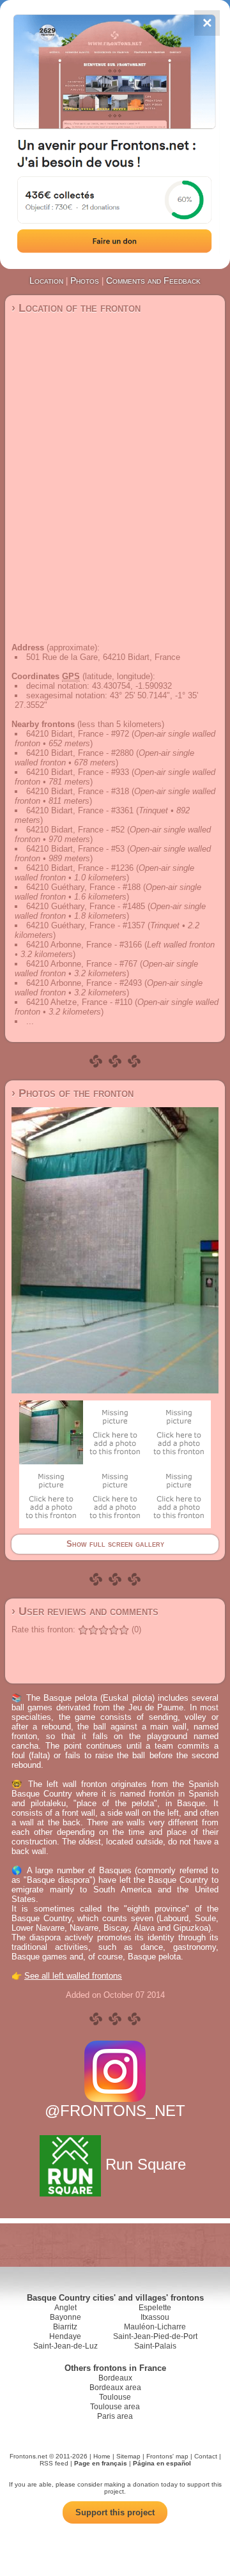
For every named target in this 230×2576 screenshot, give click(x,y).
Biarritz (65, 2327)
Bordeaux (115, 2378)
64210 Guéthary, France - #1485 (86, 906)
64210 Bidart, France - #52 (75, 830)
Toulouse (115, 2397)
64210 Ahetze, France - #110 (79, 1002)
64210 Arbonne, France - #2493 (84, 983)
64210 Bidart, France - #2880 (80, 753)
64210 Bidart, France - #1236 (80, 868)
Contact (206, 2456)
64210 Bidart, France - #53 (75, 849)
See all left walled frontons (73, 1976)
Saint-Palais (155, 2346)
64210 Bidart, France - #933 (78, 772)
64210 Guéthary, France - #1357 (86, 925)
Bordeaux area (115, 2388)
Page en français (101, 2463)
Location (46, 280)
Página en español (162, 2463)
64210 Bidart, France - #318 (78, 791)
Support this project (115, 2512)
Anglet (65, 2308)
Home (102, 2456)
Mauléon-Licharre (155, 2327)
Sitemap (128, 2456)
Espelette (155, 2308)
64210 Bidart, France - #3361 (80, 810)
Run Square (146, 2164)
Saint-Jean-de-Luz (65, 2346)
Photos (85, 280)
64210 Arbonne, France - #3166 (84, 945)
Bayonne (65, 2317)
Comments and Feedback (153, 280)
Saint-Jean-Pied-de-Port (155, 2336)
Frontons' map (167, 2456)
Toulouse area (115, 2407)
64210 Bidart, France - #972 (78, 734)
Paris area (115, 2416)
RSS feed (54, 2463)
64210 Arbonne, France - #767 (82, 964)
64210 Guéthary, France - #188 (83, 887)
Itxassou (155, 2317)
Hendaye (65, 2336)
